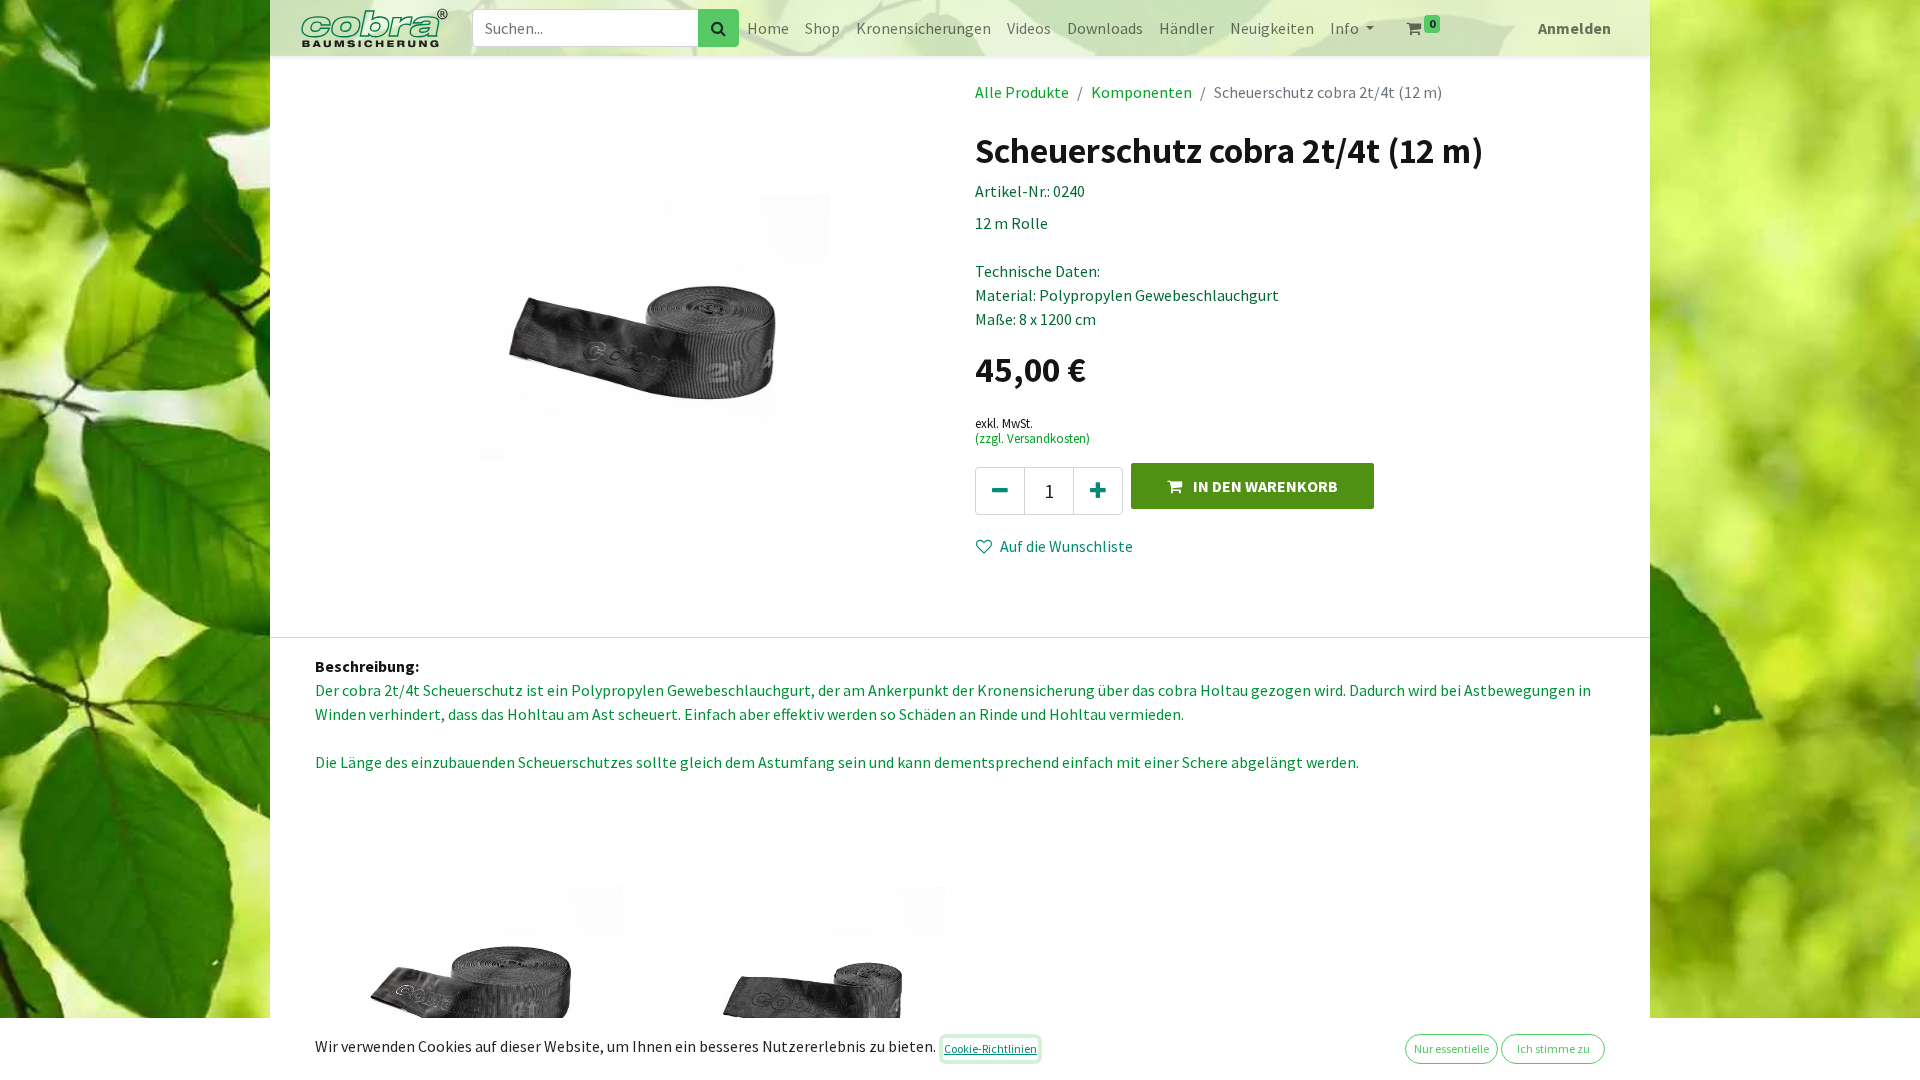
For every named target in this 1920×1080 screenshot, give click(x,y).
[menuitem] (768, 28)
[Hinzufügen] (1098, 491)
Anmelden (1574, 28)
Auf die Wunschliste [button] (1066, 546)
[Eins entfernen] (1000, 491)
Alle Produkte (1022, 92)
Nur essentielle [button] (1451, 1048)
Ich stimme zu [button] (1553, 1048)
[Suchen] (718, 28)
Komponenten (1141, 92)
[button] (1252, 485)
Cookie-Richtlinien (990, 1048)
